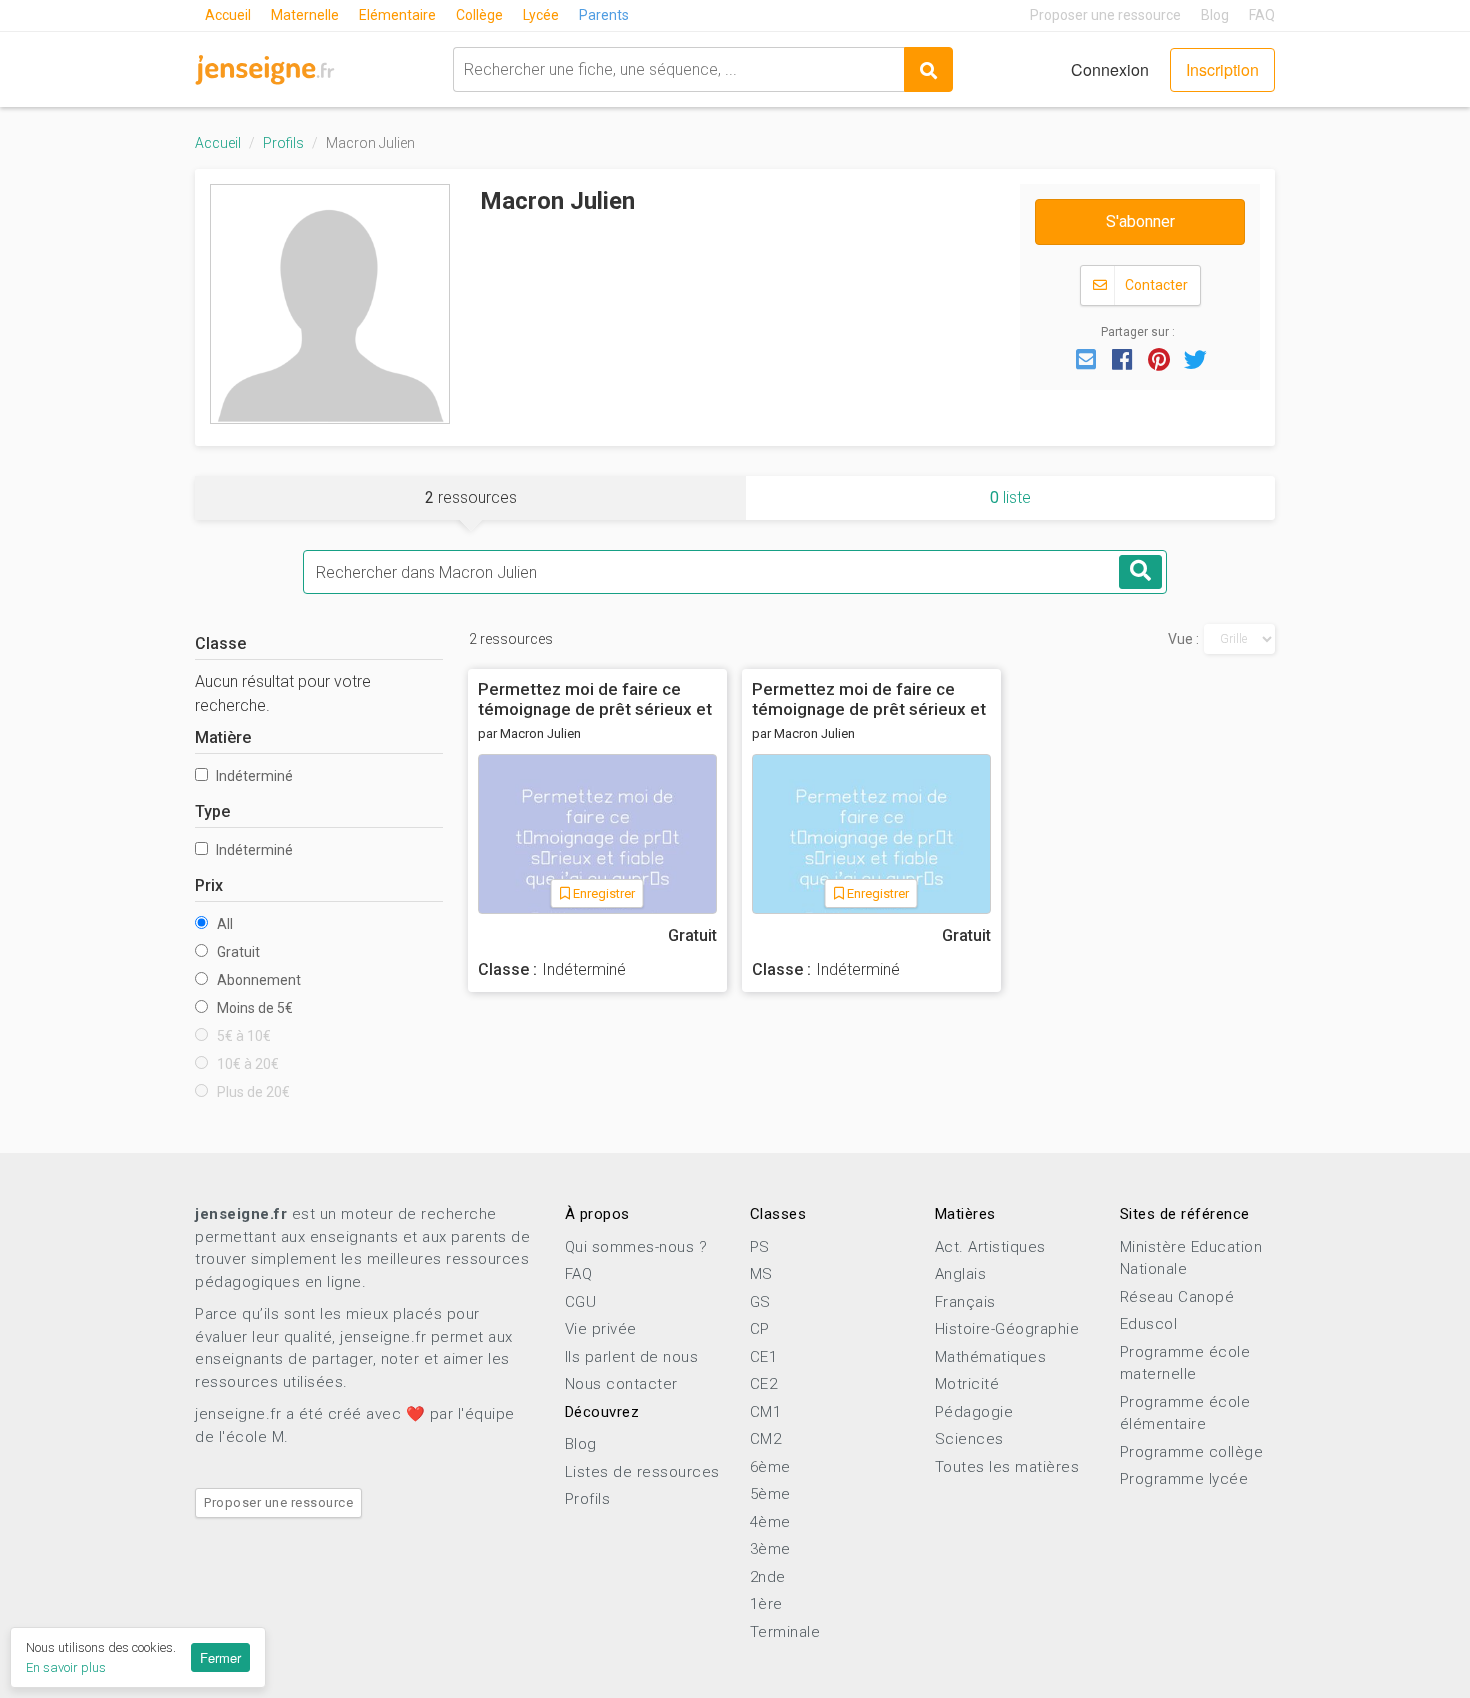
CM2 (766, 1439)
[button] (1086, 358)
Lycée (541, 15)
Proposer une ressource (1105, 15)
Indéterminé (253, 776)
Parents (604, 15)
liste (1010, 497)
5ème (770, 1494)
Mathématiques (991, 1357)
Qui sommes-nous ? (636, 1247)
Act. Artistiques (990, 1247)
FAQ (1262, 15)
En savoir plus (66, 1667)
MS (761, 1274)
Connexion (1110, 69)
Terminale (785, 1632)
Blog (1215, 15)
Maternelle (305, 15)
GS (760, 1302)
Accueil (228, 15)
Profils (283, 143)
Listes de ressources (642, 1472)
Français (965, 1302)
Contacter (1155, 285)
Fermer (220, 1657)
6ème (770, 1467)
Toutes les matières (1007, 1467)
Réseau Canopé (1177, 1297)
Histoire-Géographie (1007, 1329)
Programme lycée (1184, 1479)
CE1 (764, 1357)
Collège (479, 15)
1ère (766, 1604)
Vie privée (601, 1329)
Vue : (1183, 639)
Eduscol (1149, 1324)
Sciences (969, 1439)
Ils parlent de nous (632, 1357)
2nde (768, 1577)
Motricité (967, 1384)
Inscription (1222, 69)
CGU (581, 1302)
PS (760, 1247)
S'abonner (1140, 221)
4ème (770, 1522)
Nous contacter (621, 1384)
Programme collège (1192, 1452)
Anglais (961, 1274)
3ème (770, 1549)
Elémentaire (397, 15)
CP (760, 1329)
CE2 (764, 1384)
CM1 (766, 1412)
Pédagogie (974, 1412)
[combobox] (678, 69)
